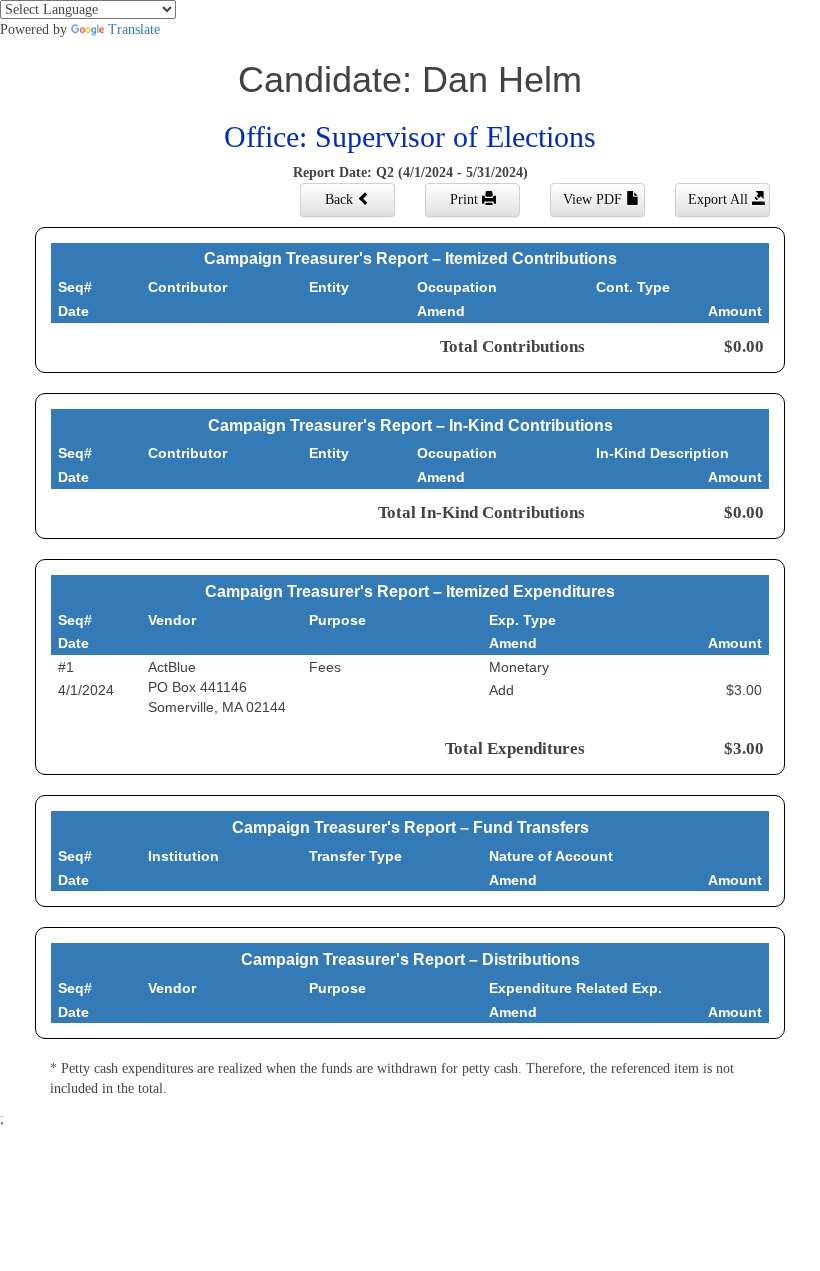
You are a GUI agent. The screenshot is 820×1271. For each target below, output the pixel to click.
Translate (134, 29)
